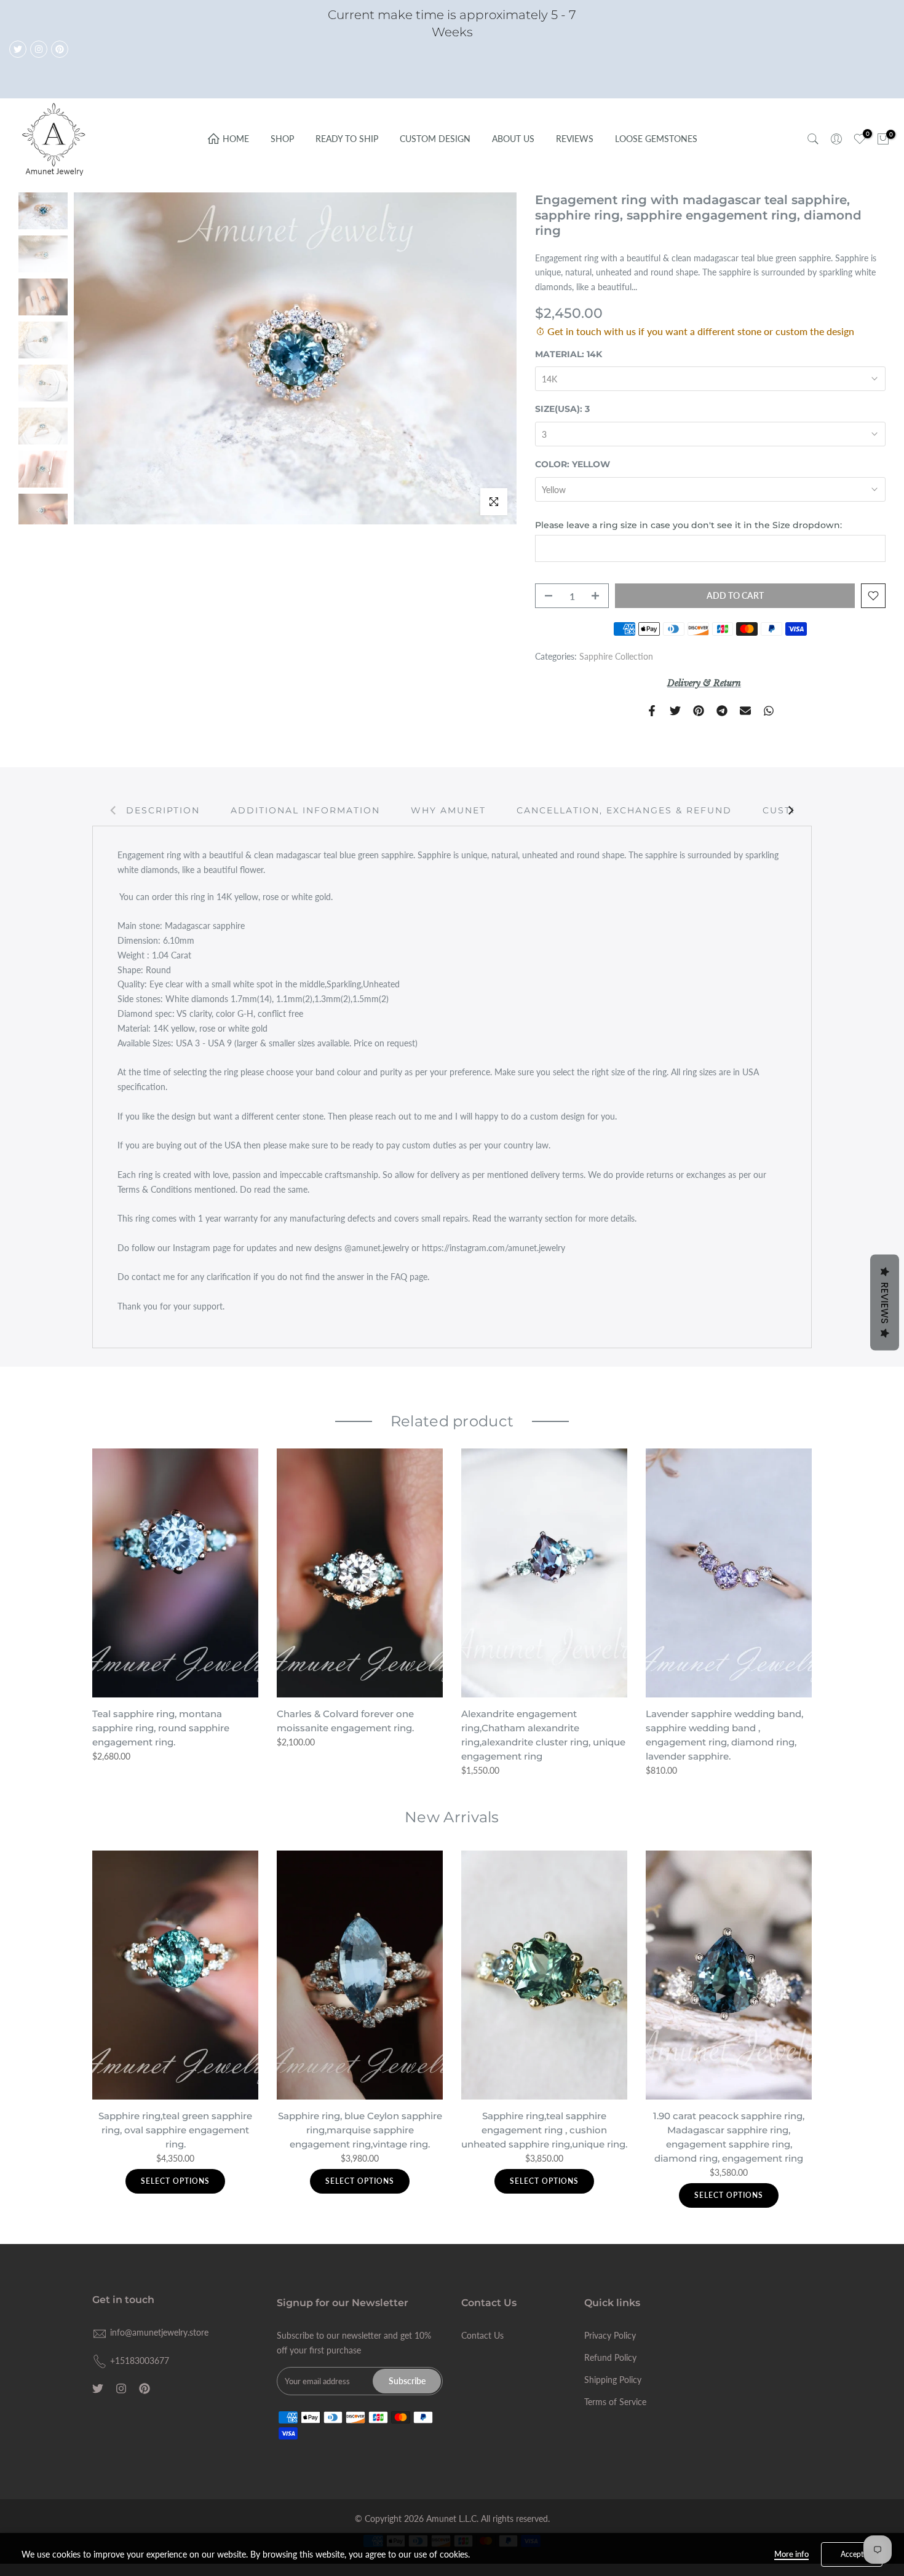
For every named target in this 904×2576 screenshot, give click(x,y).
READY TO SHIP (347, 139)
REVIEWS (575, 139)
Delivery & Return (704, 683)
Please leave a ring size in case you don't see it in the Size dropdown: (688, 525)
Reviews (885, 1303)
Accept (852, 2554)
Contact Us (482, 2335)
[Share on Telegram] (722, 711)
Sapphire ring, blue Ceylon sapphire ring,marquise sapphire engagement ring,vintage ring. (360, 2130)
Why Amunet (448, 810)
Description (163, 810)
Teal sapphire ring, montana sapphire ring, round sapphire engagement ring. (161, 1728)
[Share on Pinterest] (699, 711)
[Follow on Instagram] (39, 49)
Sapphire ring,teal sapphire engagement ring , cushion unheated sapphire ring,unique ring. (544, 2130)
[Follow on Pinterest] (60, 49)
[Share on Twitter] (675, 711)
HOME (236, 139)
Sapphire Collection (616, 656)
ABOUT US (513, 139)
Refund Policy (610, 2357)
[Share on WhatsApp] (769, 711)
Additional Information (305, 810)
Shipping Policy (613, 2380)
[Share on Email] (745, 711)
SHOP (282, 139)
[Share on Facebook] (652, 711)
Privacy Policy (610, 2335)
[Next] (790, 810)
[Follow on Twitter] (18, 49)
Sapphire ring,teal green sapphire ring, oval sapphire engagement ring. (175, 2130)
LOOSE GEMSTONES (656, 139)
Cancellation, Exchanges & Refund (624, 810)
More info (791, 2554)
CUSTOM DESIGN (435, 139)
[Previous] (114, 810)
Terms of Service (615, 2402)
